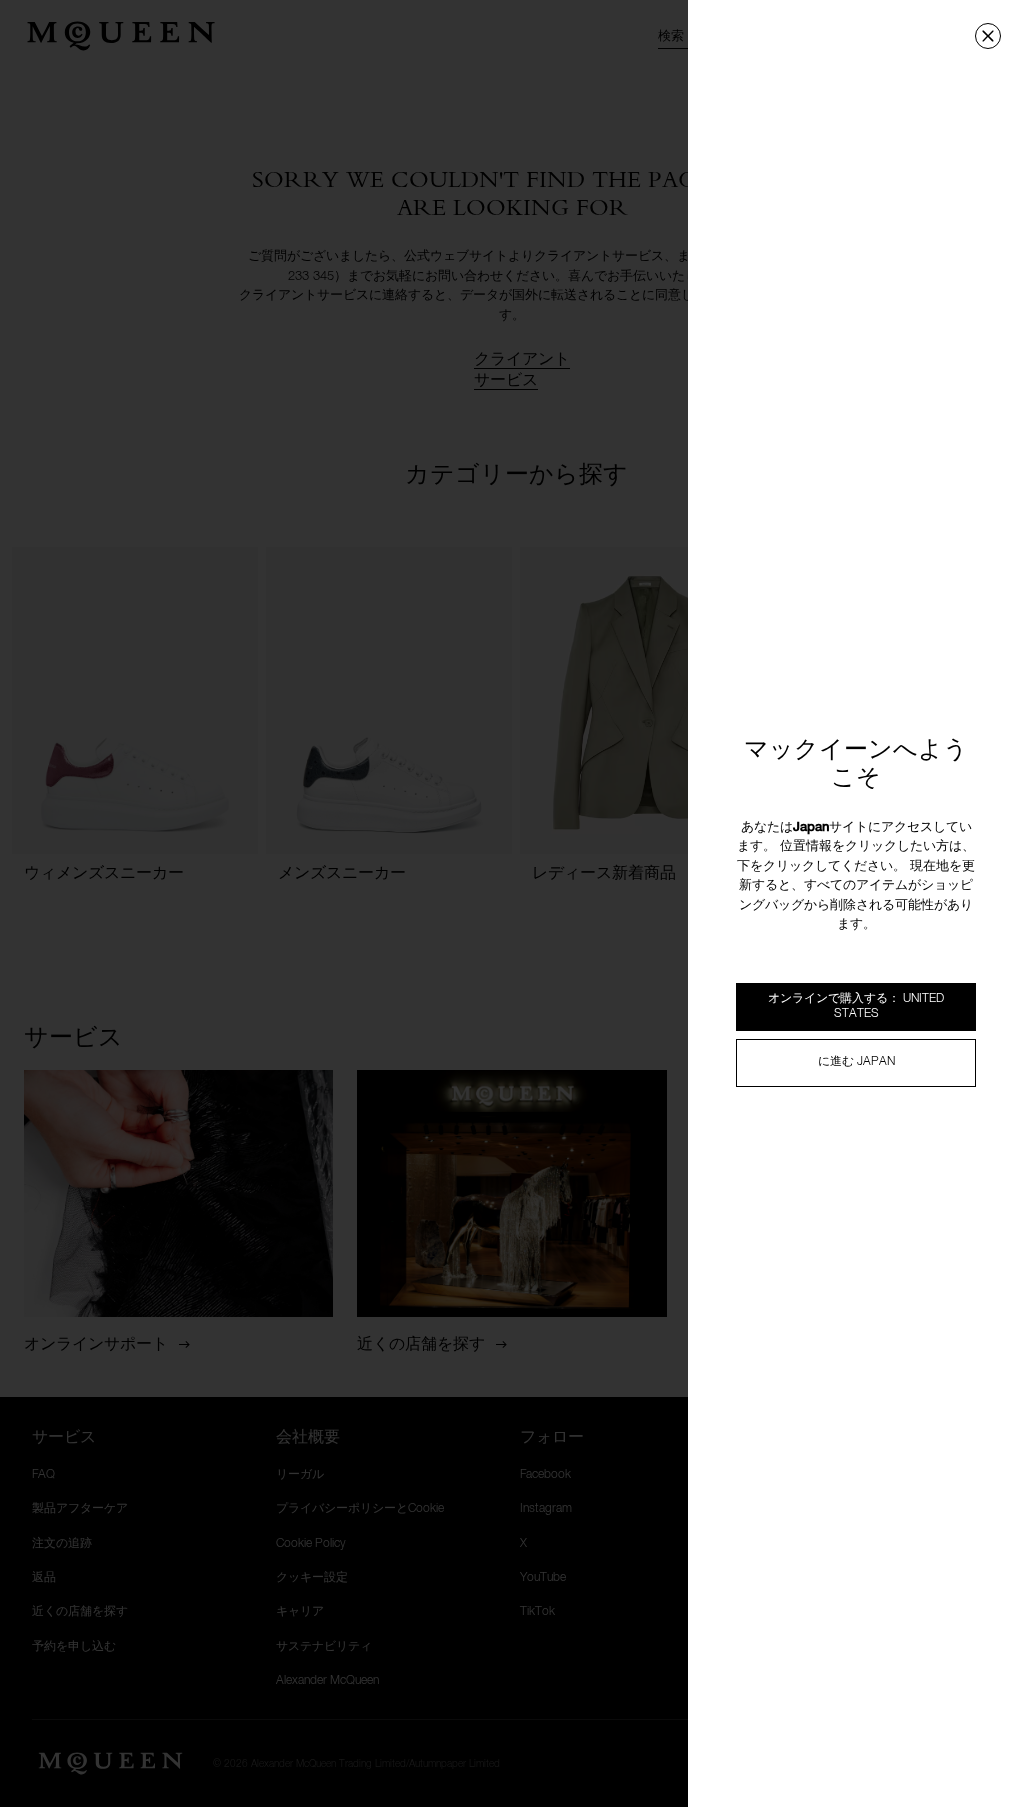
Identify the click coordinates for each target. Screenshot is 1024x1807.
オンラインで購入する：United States (856, 1006)
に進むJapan (856, 1062)
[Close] (988, 36)
